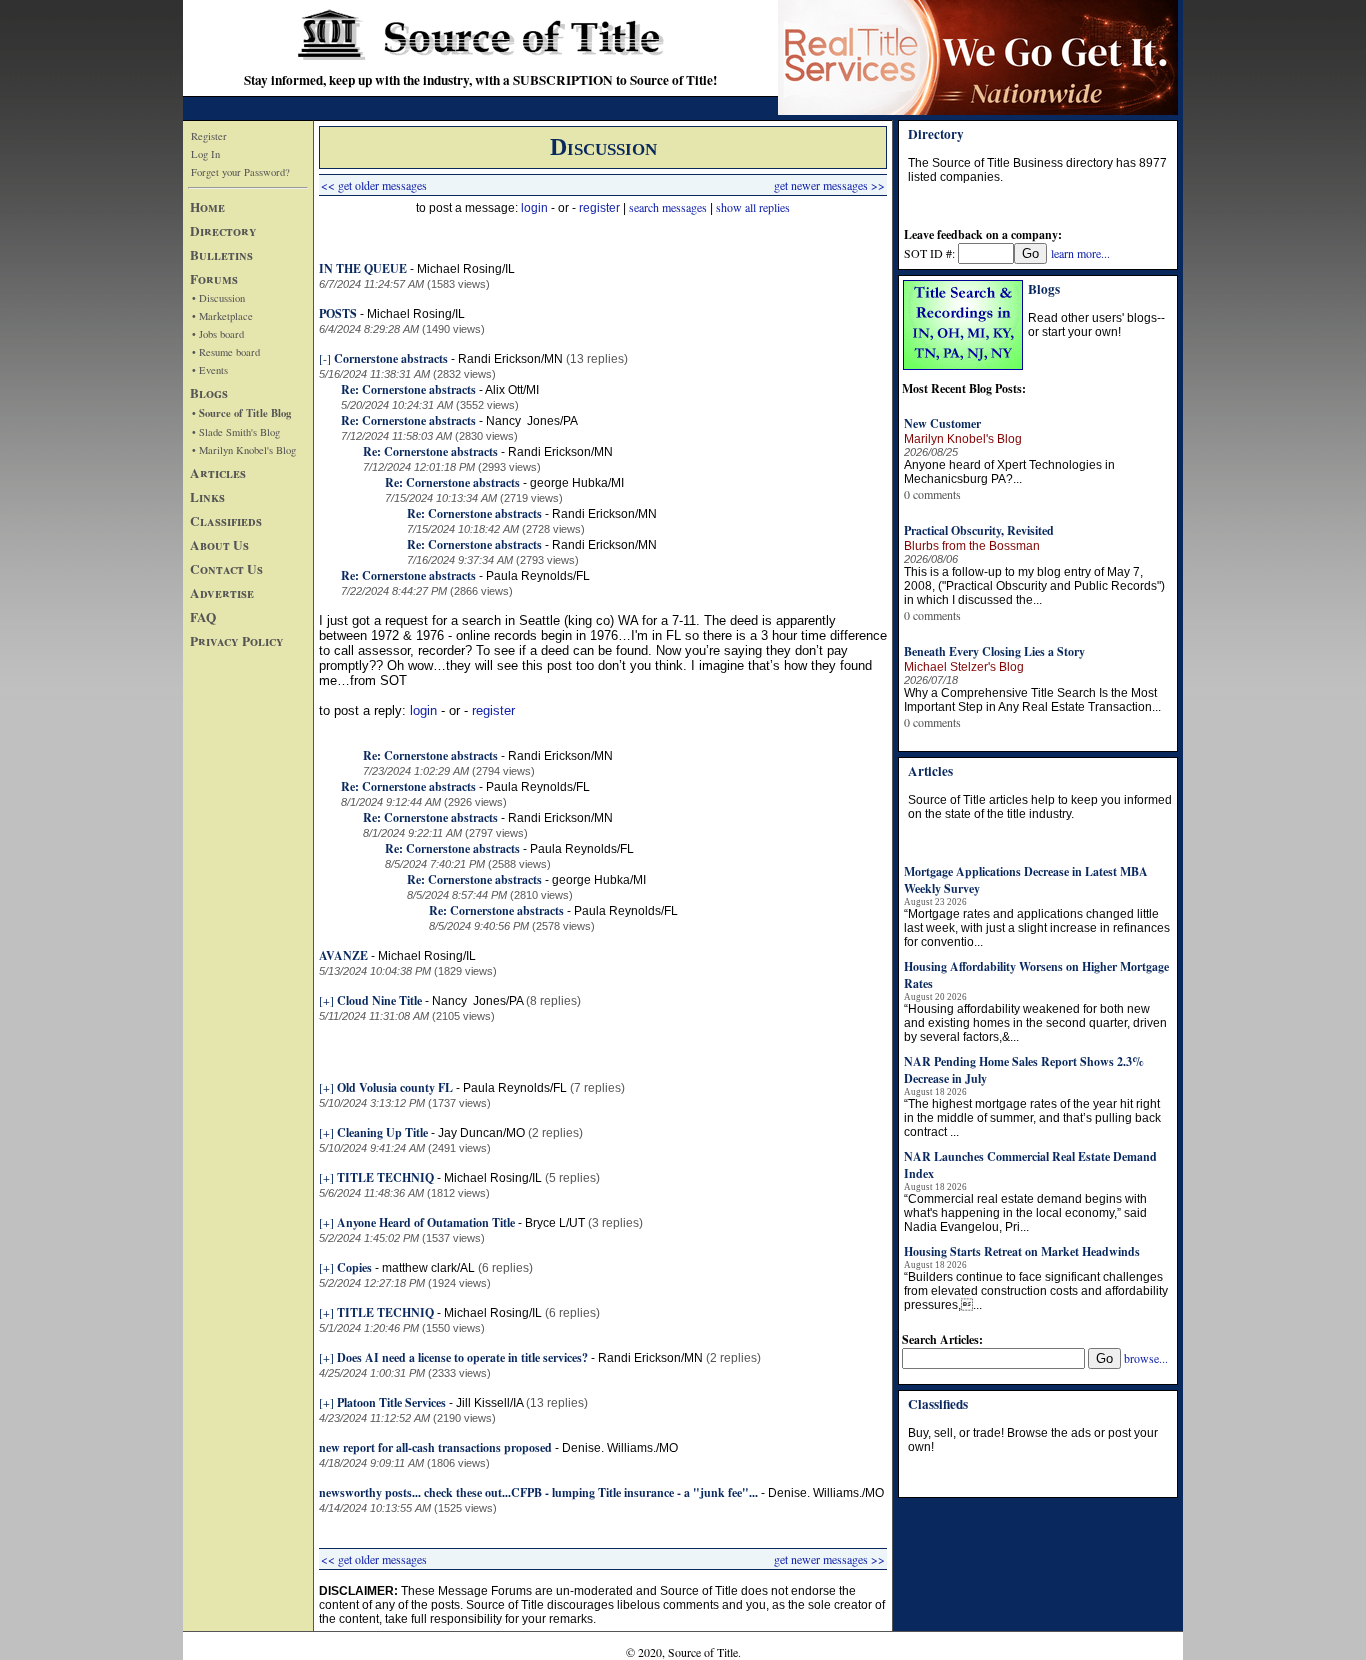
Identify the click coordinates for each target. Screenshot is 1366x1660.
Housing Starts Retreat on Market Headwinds (1022, 1251)
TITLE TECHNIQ (385, 1177)
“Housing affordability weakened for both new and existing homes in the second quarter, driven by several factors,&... (1035, 1023)
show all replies (753, 207)
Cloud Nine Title (379, 1000)
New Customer (942, 423)
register (599, 208)
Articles (218, 473)
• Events (210, 370)
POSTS (338, 313)
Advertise (222, 593)
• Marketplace (222, 316)
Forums (214, 279)
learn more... (1080, 253)
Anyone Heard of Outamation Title (426, 1222)
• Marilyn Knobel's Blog (244, 450)
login (534, 208)
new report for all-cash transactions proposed (435, 1447)
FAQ (203, 617)
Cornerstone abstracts (391, 358)
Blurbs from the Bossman (972, 546)
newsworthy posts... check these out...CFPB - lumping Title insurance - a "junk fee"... (538, 1492)
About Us (219, 545)
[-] (325, 358)
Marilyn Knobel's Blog (963, 439)
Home (207, 207)
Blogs (209, 393)
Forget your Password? (240, 172)
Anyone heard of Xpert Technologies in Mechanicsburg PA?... (1009, 472)
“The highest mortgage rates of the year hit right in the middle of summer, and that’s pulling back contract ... (1032, 1118)
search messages (668, 207)
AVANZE (343, 955)
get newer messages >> (829, 185)
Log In (205, 154)
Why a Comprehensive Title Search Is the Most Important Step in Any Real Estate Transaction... (1032, 700)
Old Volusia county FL (396, 1087)
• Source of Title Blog (241, 413)
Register (209, 136)
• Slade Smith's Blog (236, 432)
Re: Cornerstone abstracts (408, 389)
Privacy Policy (237, 641)
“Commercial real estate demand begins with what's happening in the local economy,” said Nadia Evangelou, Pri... (1025, 1213)
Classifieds (226, 521)
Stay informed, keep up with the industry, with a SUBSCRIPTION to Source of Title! (480, 80)
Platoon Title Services (391, 1402)
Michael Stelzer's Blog (964, 667)
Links (207, 497)
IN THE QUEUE (363, 268)
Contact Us (226, 569)
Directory (223, 231)
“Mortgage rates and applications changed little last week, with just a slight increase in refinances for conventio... (1037, 928)
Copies (354, 1267)
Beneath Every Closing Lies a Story (994, 651)
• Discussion (218, 298)
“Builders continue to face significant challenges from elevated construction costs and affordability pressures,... (1036, 1291)
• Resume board (226, 352)
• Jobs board (218, 334)
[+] (326, 1000)
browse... (1146, 1358)
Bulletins (221, 255)
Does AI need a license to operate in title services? (462, 1357)
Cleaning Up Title (382, 1132)
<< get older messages (374, 185)
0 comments (932, 494)
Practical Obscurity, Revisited (979, 530)
